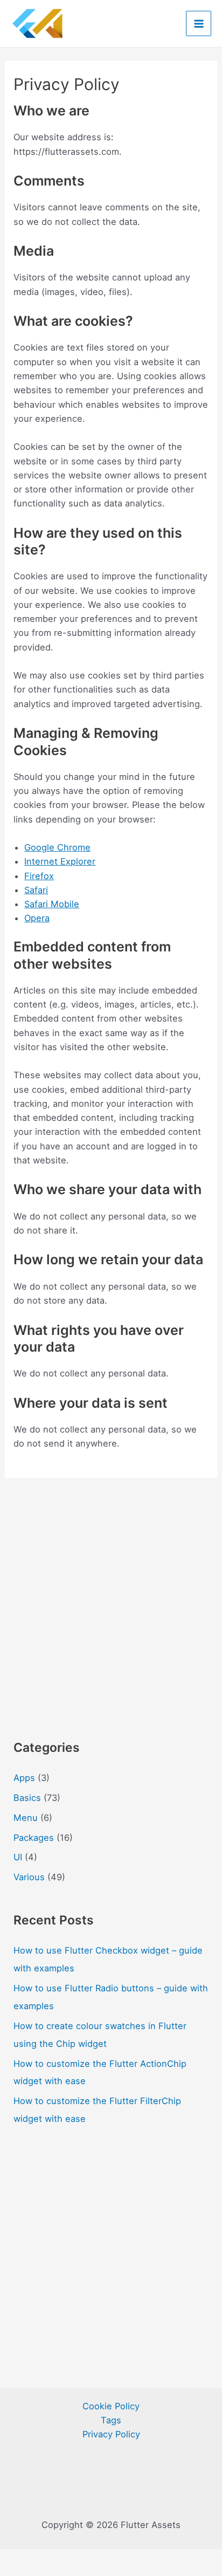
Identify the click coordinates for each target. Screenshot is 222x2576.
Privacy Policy (111, 2434)
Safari (36, 890)
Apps (24, 1778)
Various (29, 1877)
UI (18, 1857)
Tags (111, 2420)
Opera (37, 918)
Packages (34, 1838)
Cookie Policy (111, 2406)
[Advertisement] (111, 1602)
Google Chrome (57, 847)
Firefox (39, 876)
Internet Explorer (60, 861)
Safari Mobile (52, 904)
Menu (26, 1818)
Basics (27, 1798)
